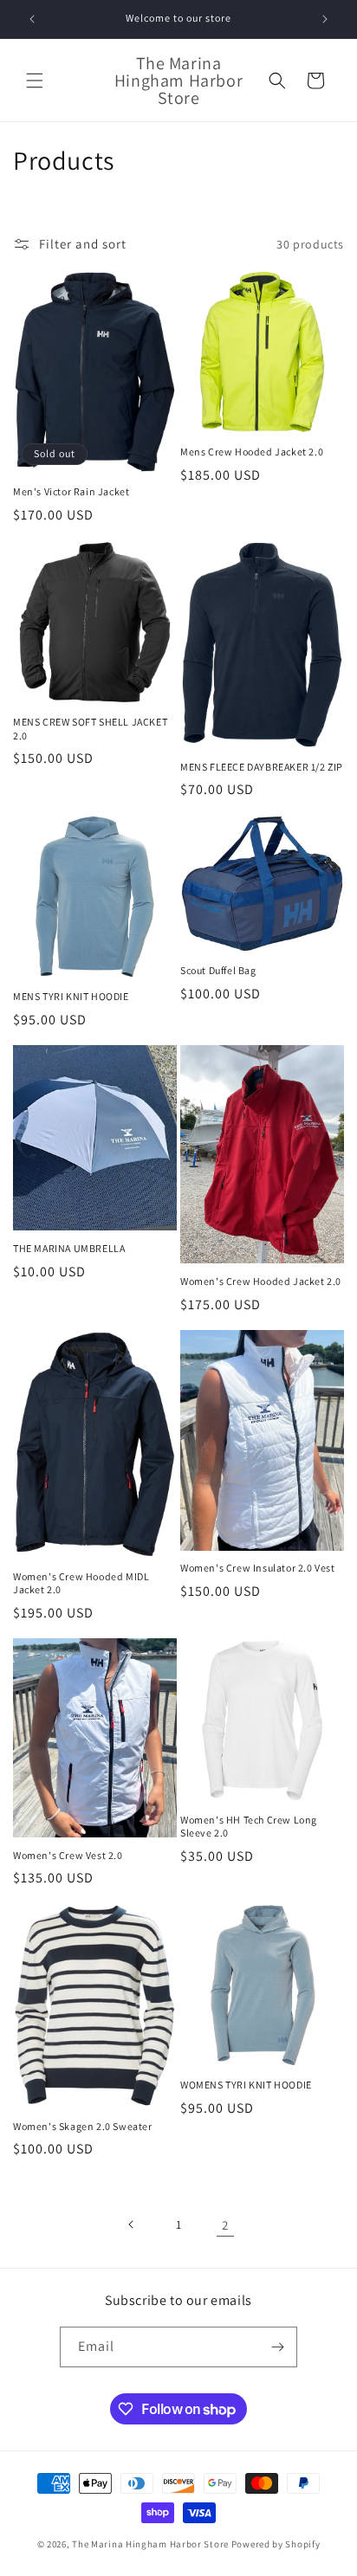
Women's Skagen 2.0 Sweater (83, 2126)
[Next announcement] (325, 19)
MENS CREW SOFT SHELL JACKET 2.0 (90, 729)
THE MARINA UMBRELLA (69, 1248)
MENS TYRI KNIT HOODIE (71, 996)
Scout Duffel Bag (218, 970)
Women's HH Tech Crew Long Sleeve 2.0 (249, 1827)
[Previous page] (132, 2224)
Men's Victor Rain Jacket (71, 491)
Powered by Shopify (276, 2544)
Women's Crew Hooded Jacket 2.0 (261, 1281)
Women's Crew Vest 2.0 (68, 1855)
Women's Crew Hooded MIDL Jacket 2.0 (81, 1583)
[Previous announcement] (32, 19)
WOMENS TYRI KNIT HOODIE (246, 2085)
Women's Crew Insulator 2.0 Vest (258, 1568)
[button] (35, 81)
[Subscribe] (277, 2347)
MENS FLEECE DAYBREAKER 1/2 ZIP (262, 767)
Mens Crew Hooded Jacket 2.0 (252, 452)
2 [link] (225, 2225)
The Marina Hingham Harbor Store (150, 2544)
